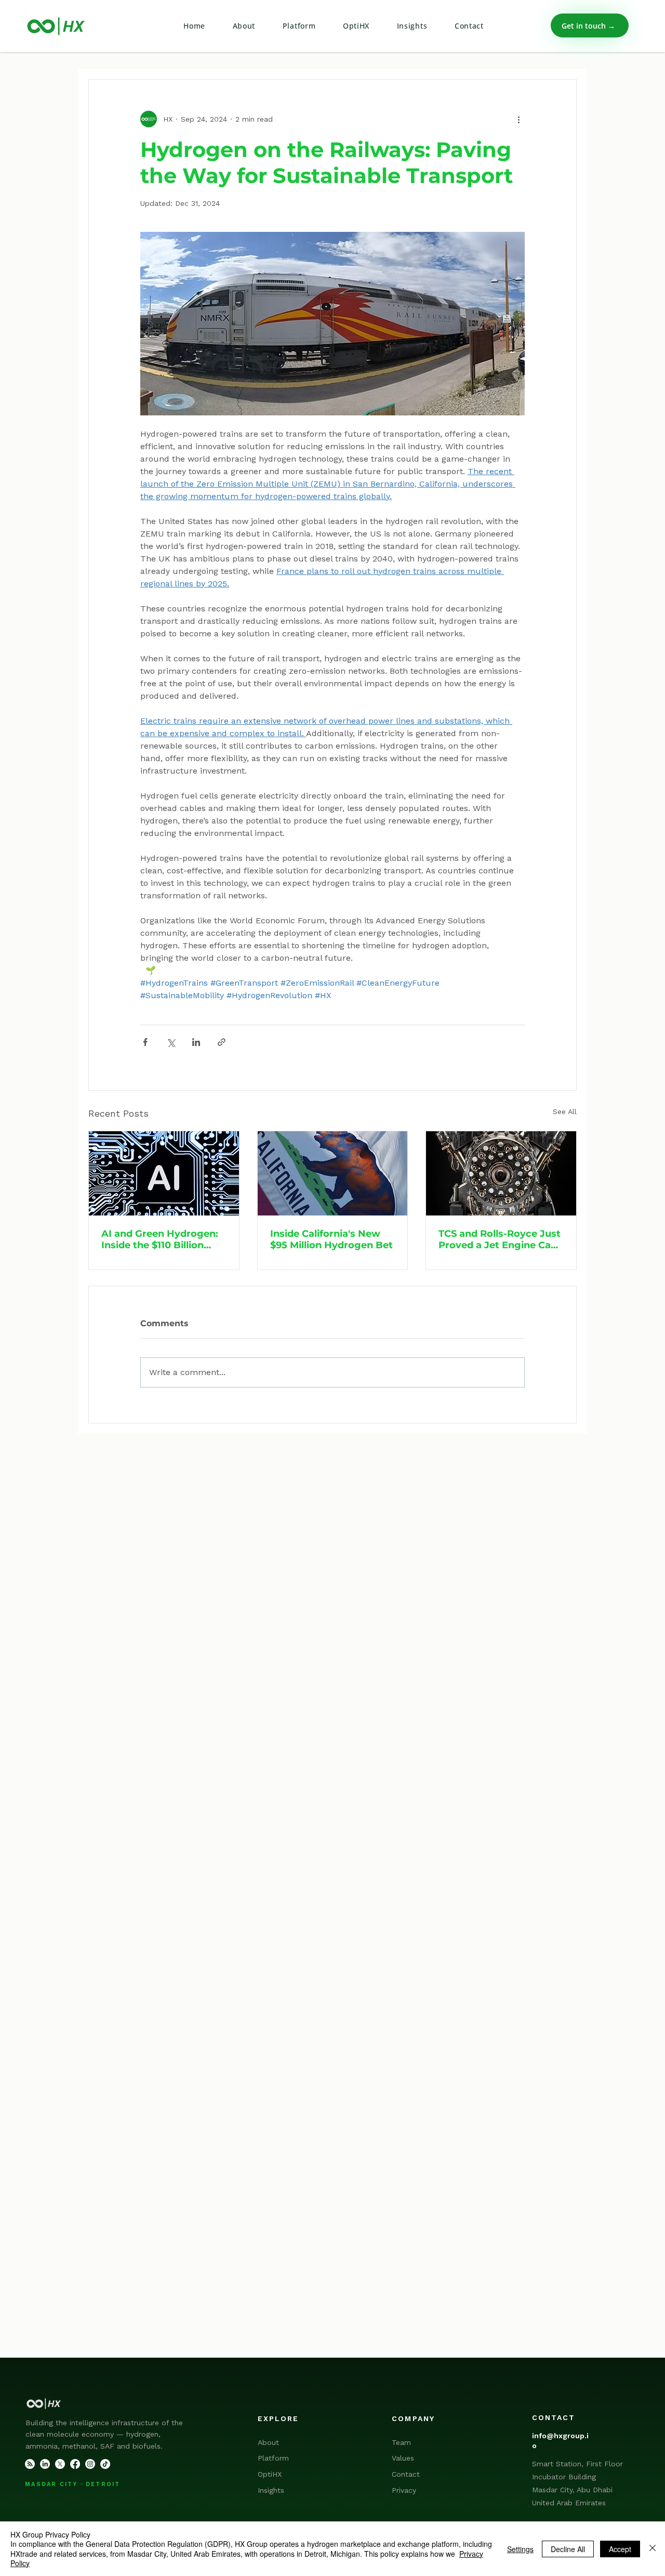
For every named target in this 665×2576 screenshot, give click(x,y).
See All (565, 1112)
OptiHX (270, 2474)
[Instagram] (90, 2464)
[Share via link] (222, 1042)
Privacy (404, 2490)
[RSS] (30, 2464)
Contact (406, 2474)
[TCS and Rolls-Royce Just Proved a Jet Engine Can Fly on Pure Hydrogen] (501, 1173)
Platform (273, 2458)
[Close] (653, 2549)
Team (401, 2442)
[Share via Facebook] (145, 1042)
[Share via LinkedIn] (196, 1042)
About (268, 2442)
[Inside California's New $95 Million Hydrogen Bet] (333, 1173)
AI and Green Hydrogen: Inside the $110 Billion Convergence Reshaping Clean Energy (161, 1239)
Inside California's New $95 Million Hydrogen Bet (331, 1239)
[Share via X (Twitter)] (171, 1042)
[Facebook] (75, 2464)
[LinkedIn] (45, 2464)
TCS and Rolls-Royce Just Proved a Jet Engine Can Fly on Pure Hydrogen (500, 1239)
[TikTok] (105, 2464)
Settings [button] (520, 2549)
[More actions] (518, 119)
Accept (620, 2549)
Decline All (568, 2549)
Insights (271, 2490)
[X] (60, 2464)
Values (403, 2458)
